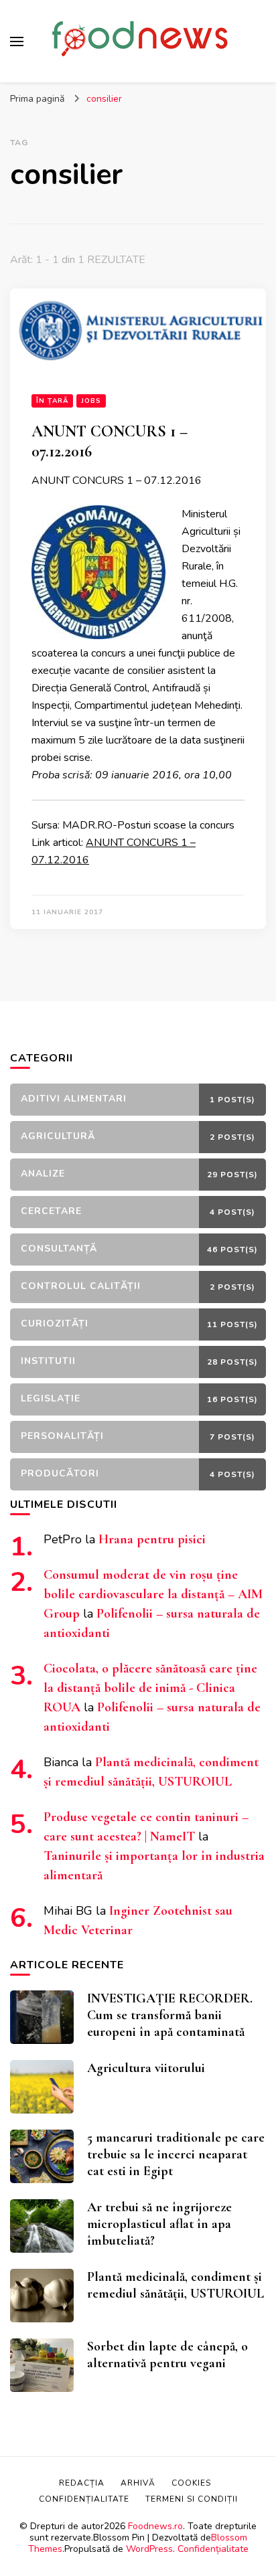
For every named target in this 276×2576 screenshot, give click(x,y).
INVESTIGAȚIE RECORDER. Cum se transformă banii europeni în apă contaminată (170, 2015)
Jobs (91, 401)
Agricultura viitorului (146, 2068)
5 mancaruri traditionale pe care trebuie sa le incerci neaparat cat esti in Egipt (176, 2154)
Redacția (82, 2483)
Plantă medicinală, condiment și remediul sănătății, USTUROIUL (176, 2285)
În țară (52, 401)
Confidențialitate (213, 2549)
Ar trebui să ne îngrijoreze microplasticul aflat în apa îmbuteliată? (159, 2224)
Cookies (191, 2483)
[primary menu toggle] (17, 41)
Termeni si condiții (192, 2499)
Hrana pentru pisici (152, 1539)
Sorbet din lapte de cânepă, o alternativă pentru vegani (167, 2355)
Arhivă (138, 2483)
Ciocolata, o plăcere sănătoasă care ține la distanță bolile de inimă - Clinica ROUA (150, 1688)
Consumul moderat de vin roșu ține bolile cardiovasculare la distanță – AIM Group (153, 1594)
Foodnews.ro (155, 2526)
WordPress (149, 2549)
